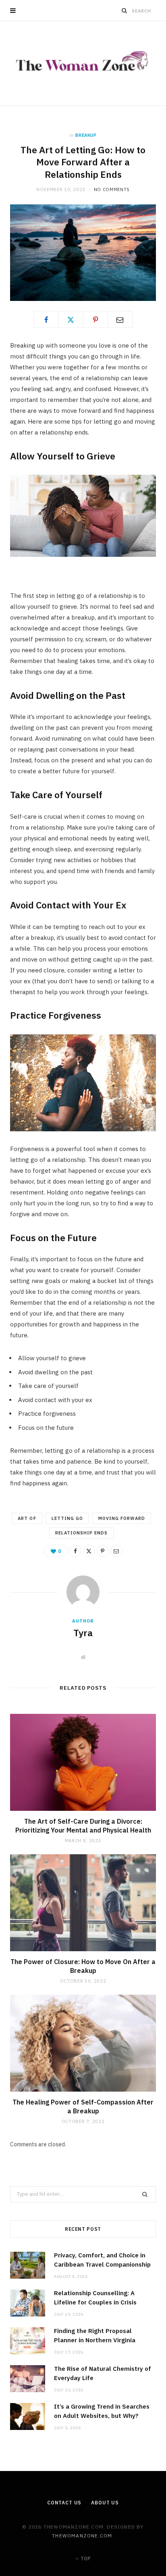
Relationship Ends (82, 1533)
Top (85, 2558)
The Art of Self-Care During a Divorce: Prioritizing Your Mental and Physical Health (83, 1826)
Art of (27, 1518)
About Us (105, 2503)
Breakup (86, 135)
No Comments (112, 189)
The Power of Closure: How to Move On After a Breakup (83, 1966)
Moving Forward (122, 1518)
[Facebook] (46, 319)
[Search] (124, 10)
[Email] (120, 319)
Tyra (83, 1633)
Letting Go (67, 1518)
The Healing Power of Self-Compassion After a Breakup (83, 2107)
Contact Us (64, 2503)
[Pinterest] (95, 319)
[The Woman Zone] (83, 63)
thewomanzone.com (82, 2536)
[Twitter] (71, 319)
